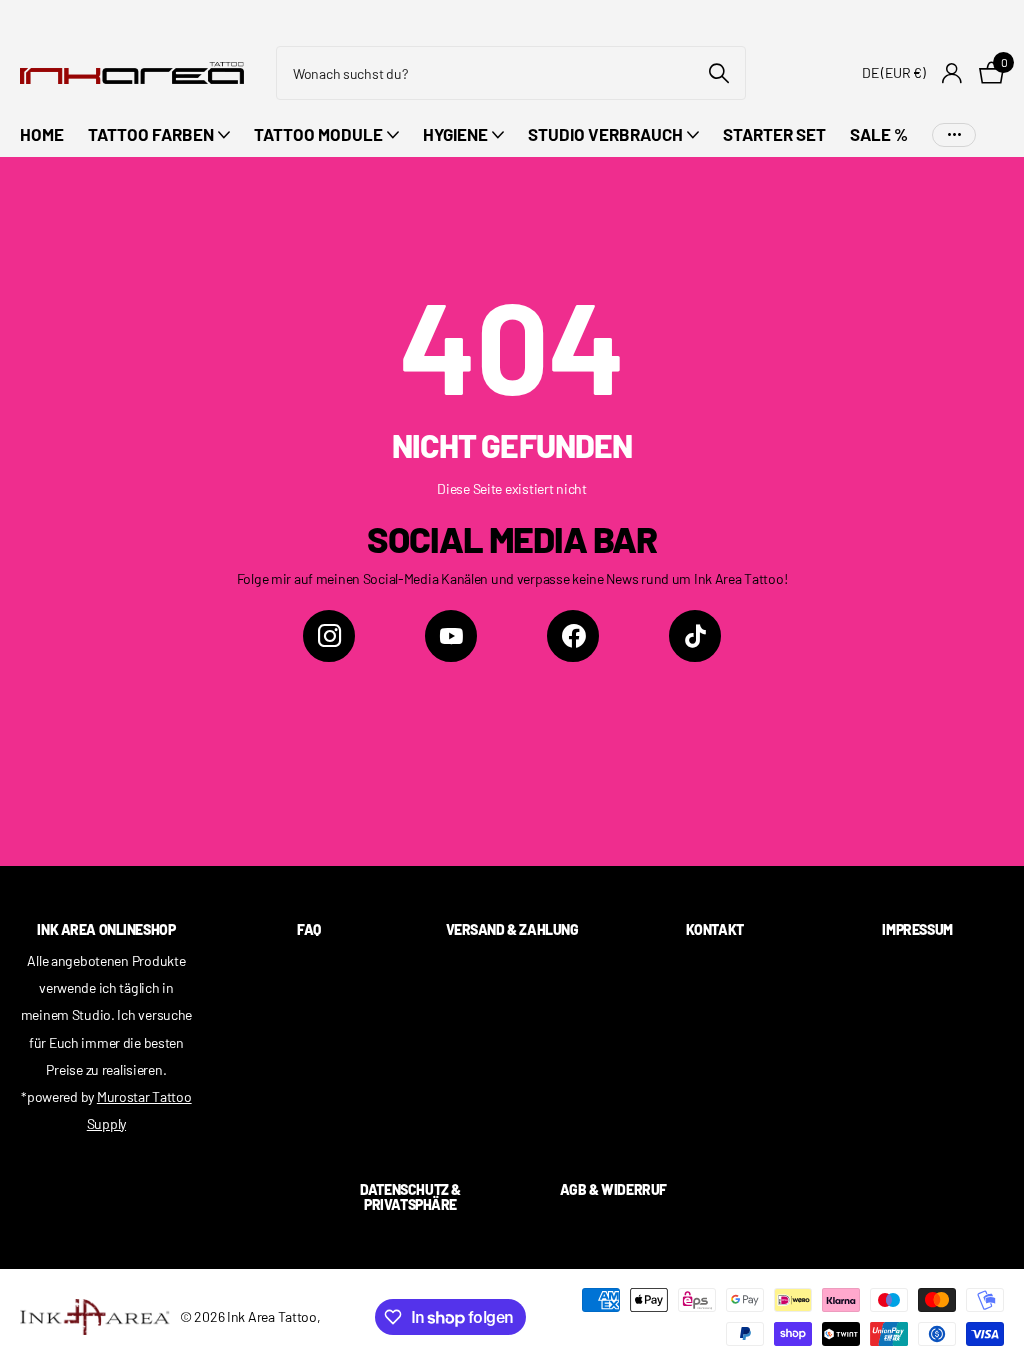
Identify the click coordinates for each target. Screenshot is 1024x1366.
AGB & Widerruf (613, 1189)
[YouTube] (451, 636)
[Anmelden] (952, 73)
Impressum (917, 929)
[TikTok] (695, 636)
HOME (42, 134)
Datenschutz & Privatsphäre (410, 1197)
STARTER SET (774, 134)
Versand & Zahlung (512, 929)
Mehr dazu (954, 134)
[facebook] (573, 636)
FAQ (309, 929)
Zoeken (718, 73)
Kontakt (715, 929)
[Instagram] (329, 636)
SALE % (879, 134)
